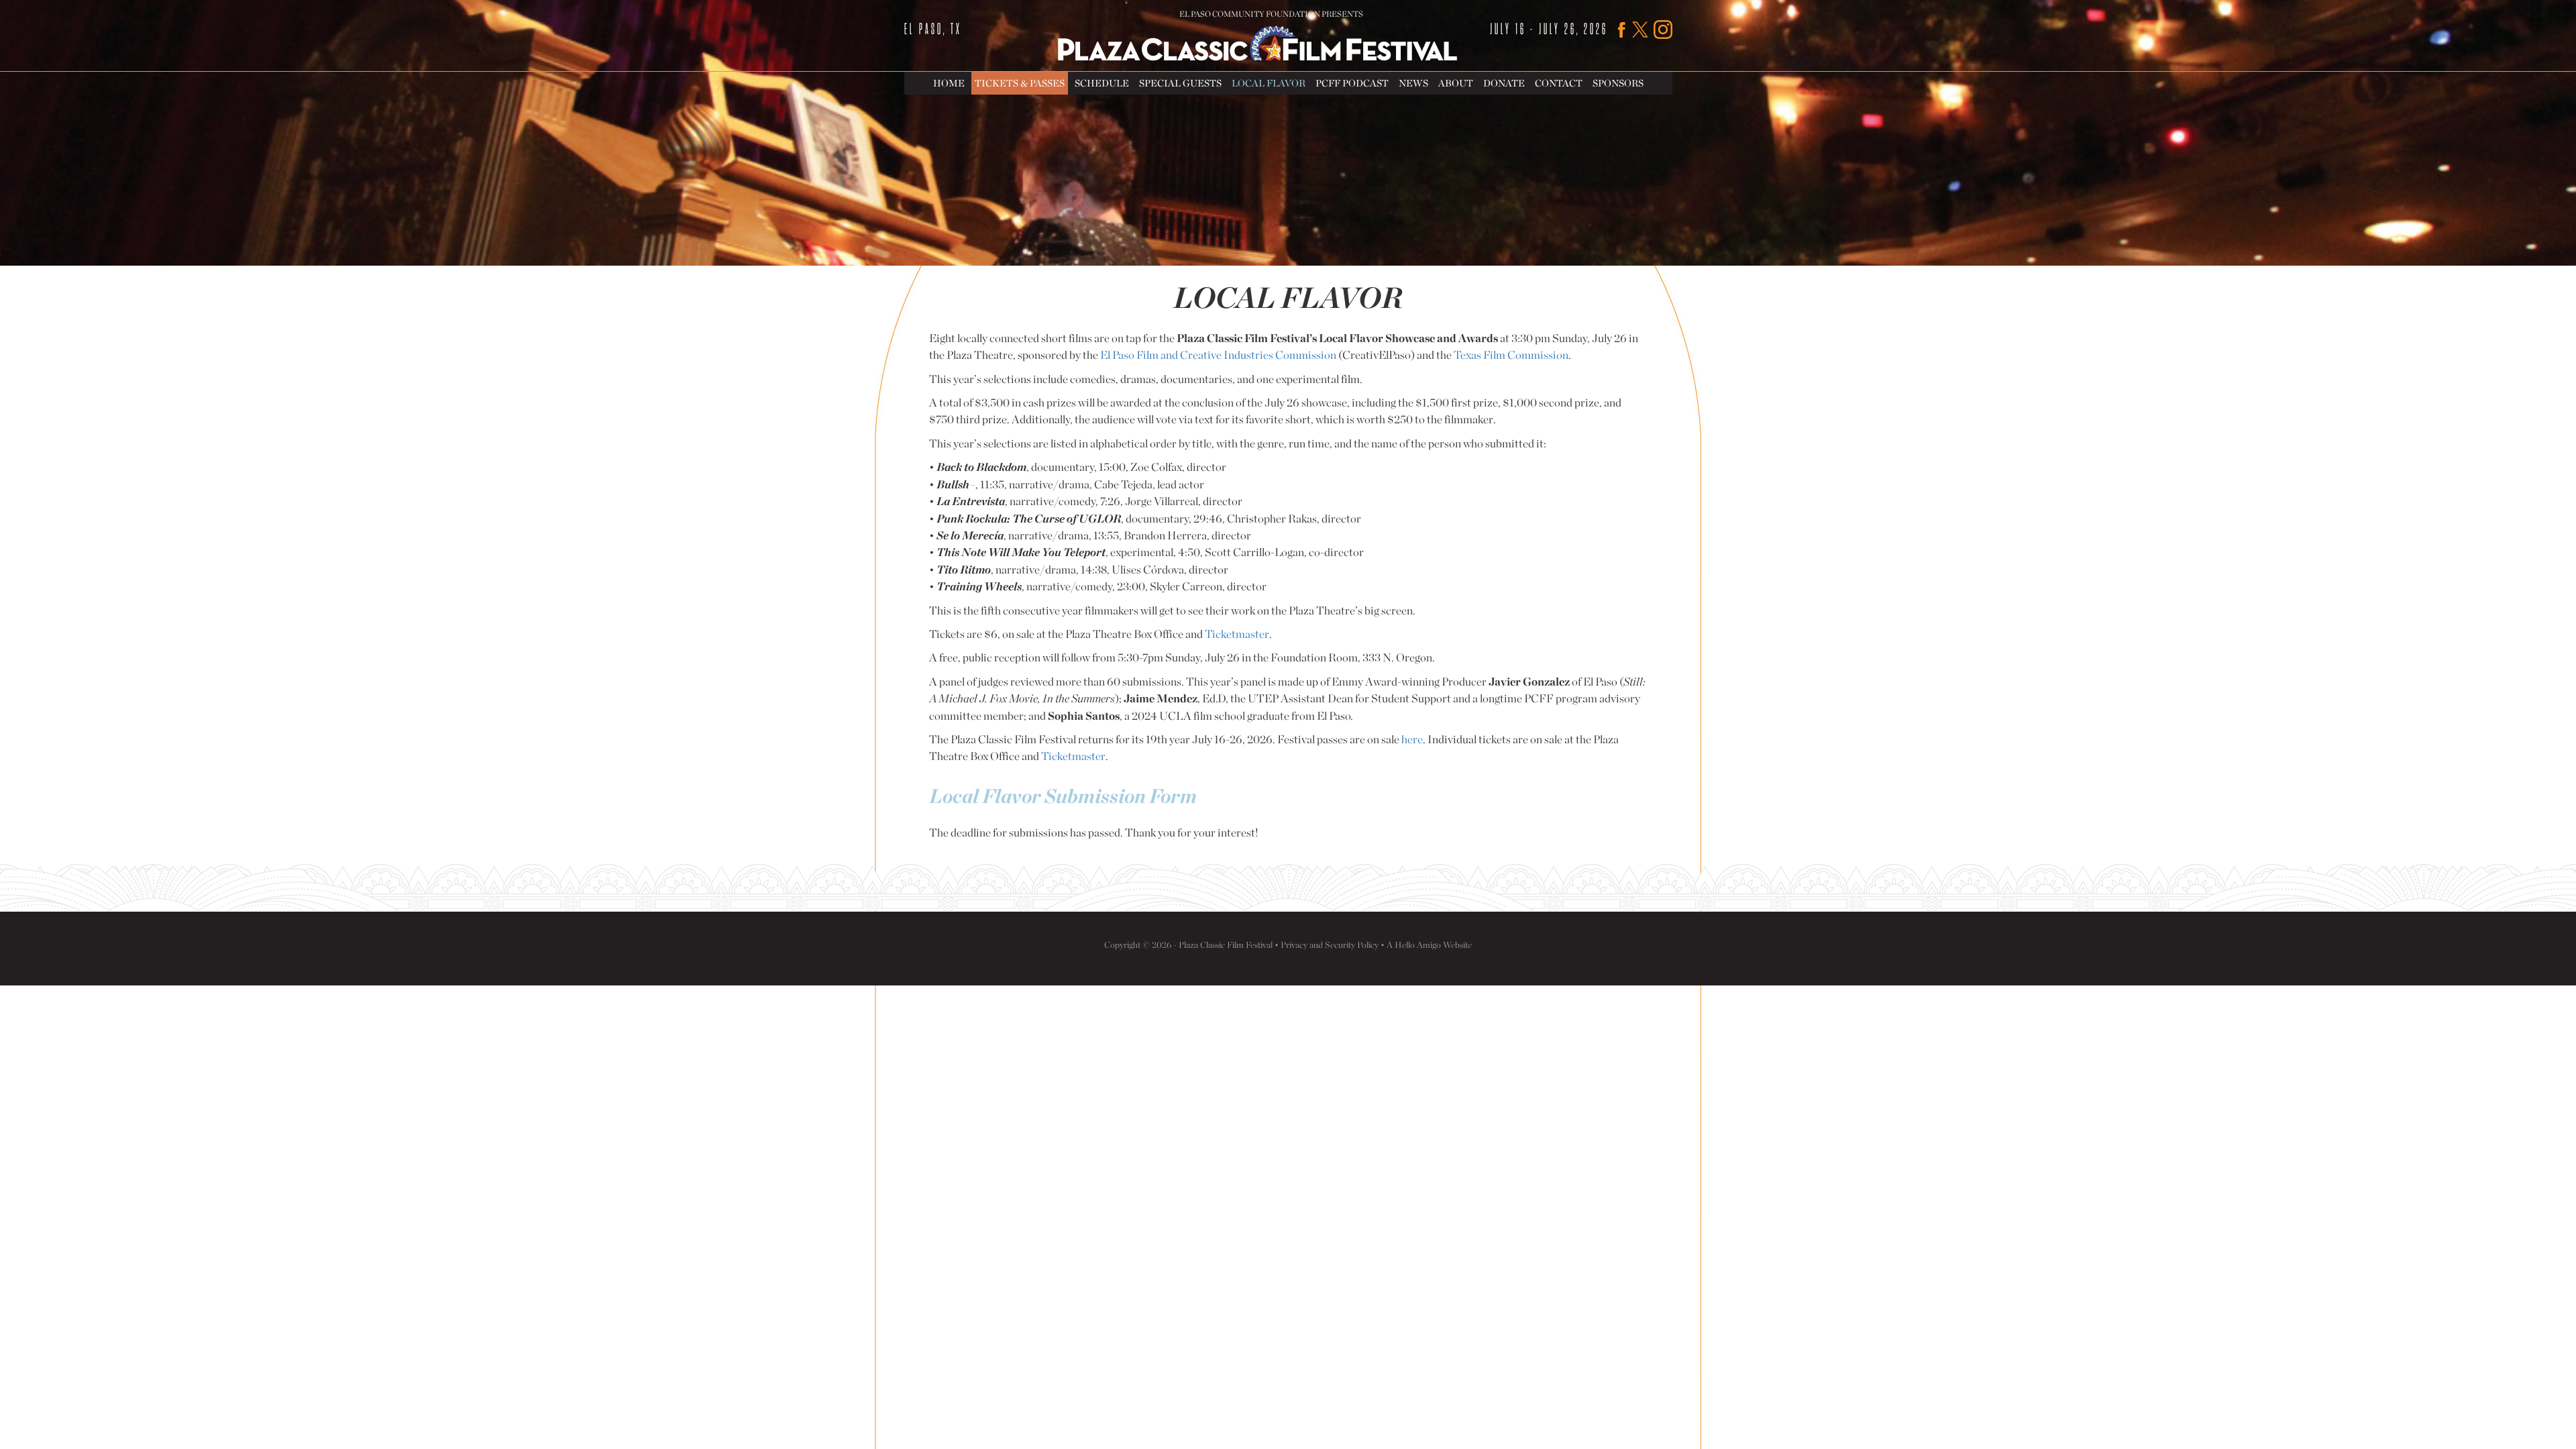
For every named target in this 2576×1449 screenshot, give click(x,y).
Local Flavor (1269, 83)
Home (949, 83)
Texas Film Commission (1511, 355)
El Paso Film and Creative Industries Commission (1218, 355)
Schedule (1102, 83)
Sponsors (1618, 83)
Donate (1504, 83)
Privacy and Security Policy (1330, 945)
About (1456, 83)
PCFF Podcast (1352, 83)
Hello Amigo (1418, 945)
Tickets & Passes (1020, 83)
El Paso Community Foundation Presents (1271, 14)
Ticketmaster (1237, 634)
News (1413, 83)
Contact (1559, 83)
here (1412, 739)
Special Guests (1180, 83)
